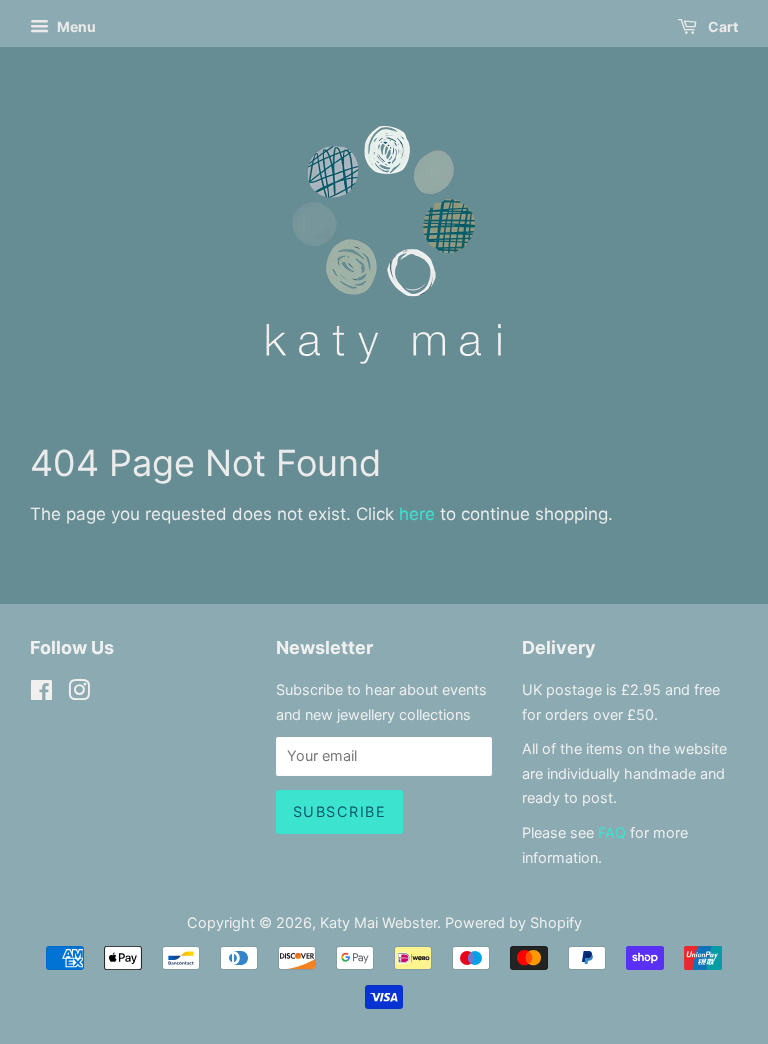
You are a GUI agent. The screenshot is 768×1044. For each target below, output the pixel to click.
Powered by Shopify (513, 922)
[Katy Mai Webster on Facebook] (41, 693)
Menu (75, 26)
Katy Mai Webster (378, 922)
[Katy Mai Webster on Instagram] (79, 693)
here (417, 514)
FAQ (612, 832)
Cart (721, 26)
